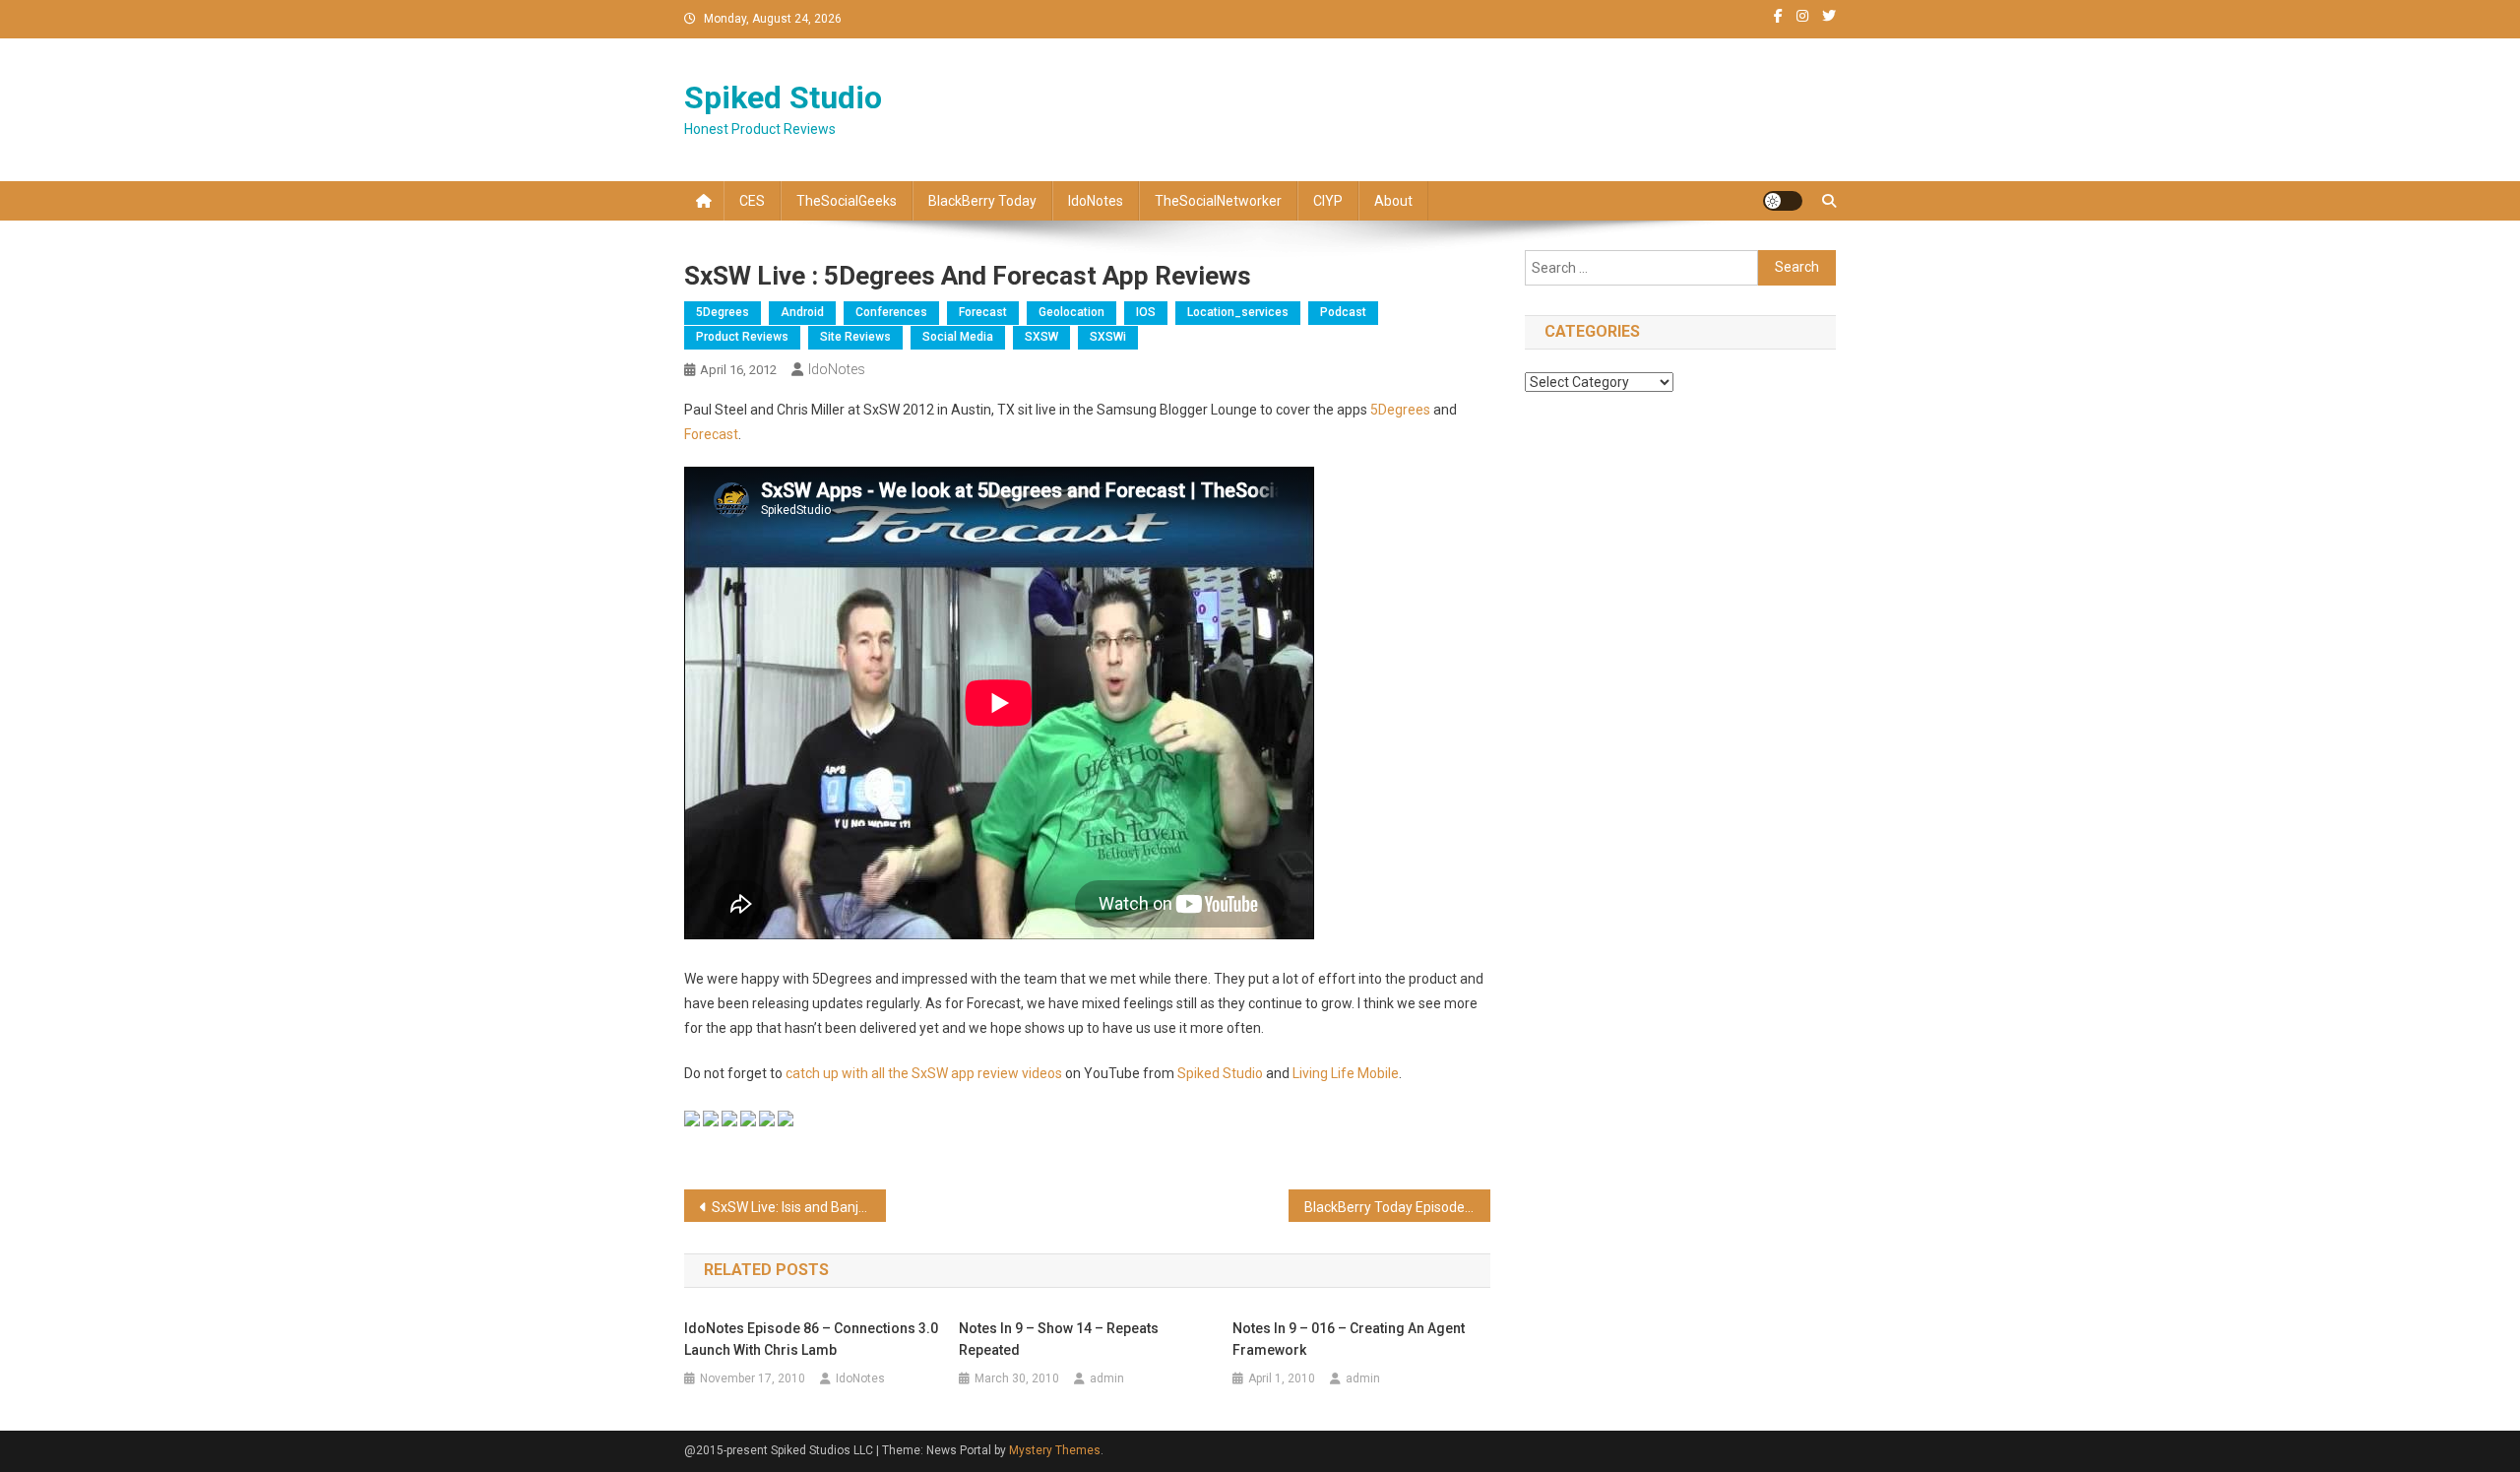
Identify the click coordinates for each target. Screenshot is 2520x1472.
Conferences (891, 312)
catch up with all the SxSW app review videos (925, 1073)
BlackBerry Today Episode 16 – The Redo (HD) (1397, 1207)
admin (1107, 1378)
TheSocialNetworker (1218, 201)
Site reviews (855, 337)
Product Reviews (742, 337)
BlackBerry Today (982, 201)
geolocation (1071, 312)
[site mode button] (1783, 201)
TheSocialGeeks (847, 201)
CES (752, 201)
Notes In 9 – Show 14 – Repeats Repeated (1059, 1339)
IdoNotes (1096, 201)
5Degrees (723, 312)
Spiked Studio (783, 97)
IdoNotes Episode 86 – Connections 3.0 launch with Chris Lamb (811, 1339)
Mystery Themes (1055, 1450)
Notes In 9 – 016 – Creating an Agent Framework (1349, 1339)
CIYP (1328, 201)
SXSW (1041, 337)
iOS (1146, 312)
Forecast (983, 312)
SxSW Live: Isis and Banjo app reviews (799, 1207)
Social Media (958, 337)
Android (802, 312)
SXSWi (1108, 337)
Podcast (1343, 312)
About (1393, 201)
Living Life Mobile (1346, 1073)
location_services (1238, 312)
